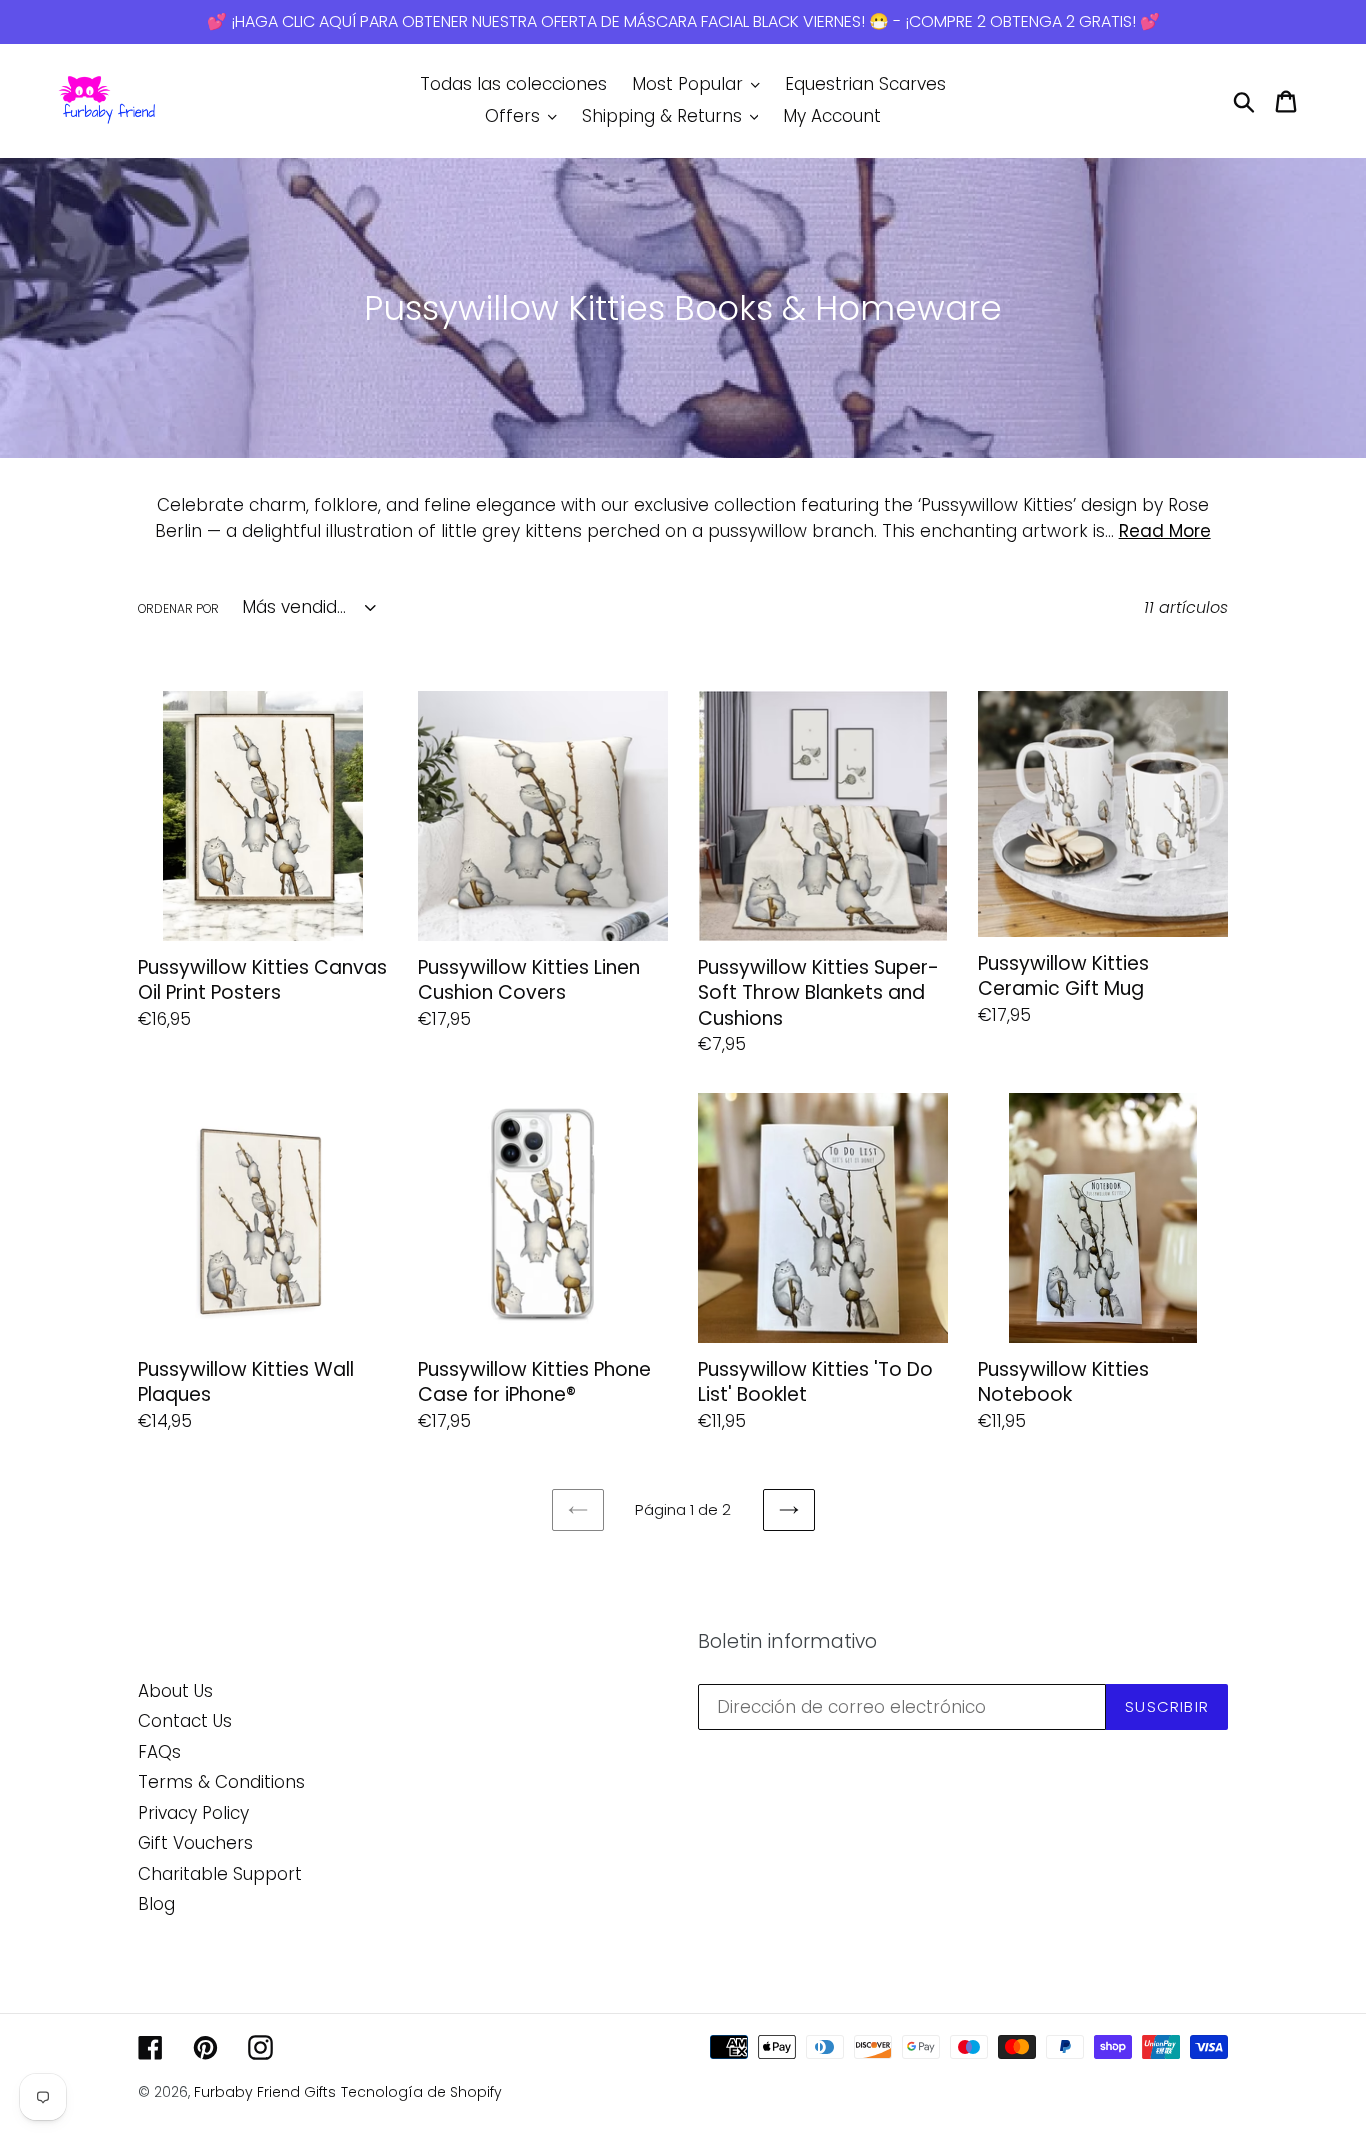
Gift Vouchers (195, 1843)
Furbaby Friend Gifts (265, 2092)
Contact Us (185, 1721)
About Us (175, 1691)
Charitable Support (220, 1874)
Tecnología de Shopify (421, 2092)
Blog (156, 1904)
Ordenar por (178, 608)
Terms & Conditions (221, 1782)
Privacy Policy (193, 1813)
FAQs (159, 1752)
